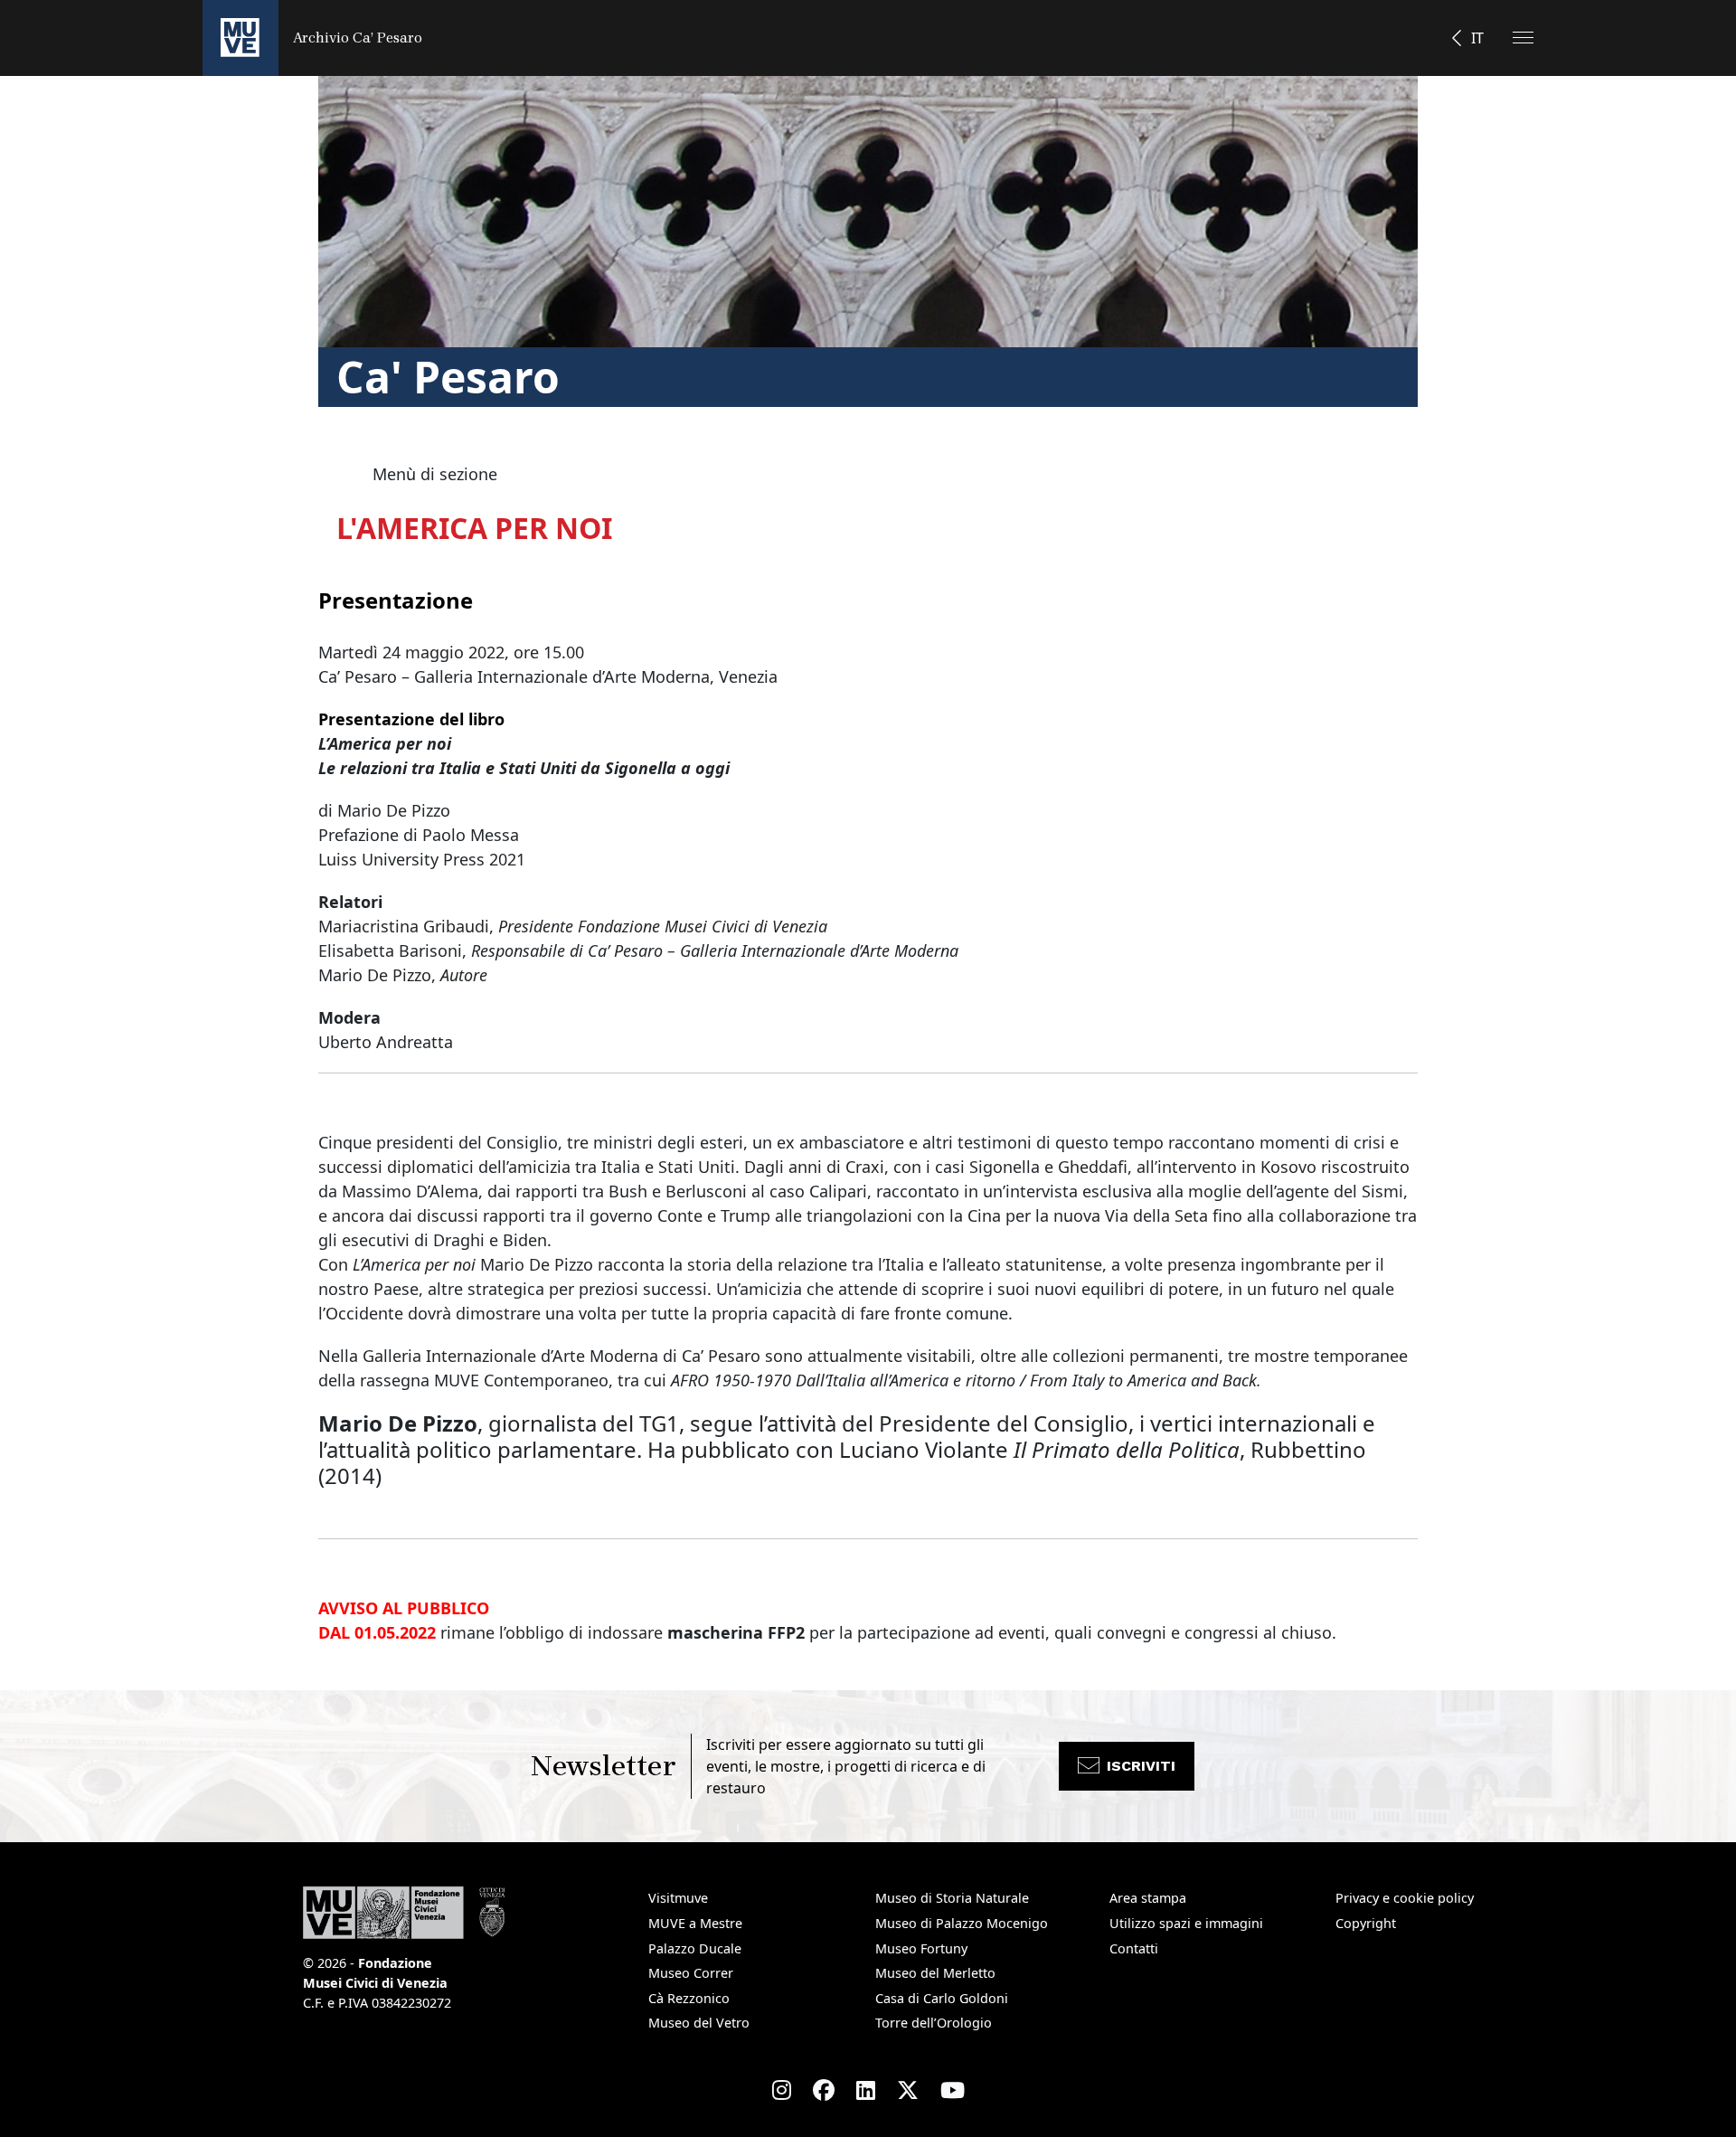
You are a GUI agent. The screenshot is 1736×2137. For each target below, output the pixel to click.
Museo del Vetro (699, 2023)
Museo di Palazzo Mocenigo (962, 1923)
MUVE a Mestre (695, 1923)
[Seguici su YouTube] (953, 2090)
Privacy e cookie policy (1405, 1898)
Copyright (1366, 1923)
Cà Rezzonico (689, 1998)
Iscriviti (1141, 1766)
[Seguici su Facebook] (824, 2090)
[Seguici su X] (908, 2090)
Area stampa (1148, 1898)
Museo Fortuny (921, 1948)
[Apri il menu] (1523, 38)
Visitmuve (678, 1898)
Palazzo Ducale (695, 1948)
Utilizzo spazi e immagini (1186, 1923)
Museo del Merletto (935, 1973)
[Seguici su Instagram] (782, 2090)
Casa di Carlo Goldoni (942, 1998)
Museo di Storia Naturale (952, 1898)
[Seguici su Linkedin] (866, 2090)
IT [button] (1477, 38)
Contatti (1134, 1948)
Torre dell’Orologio (934, 2023)
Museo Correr (691, 1973)
